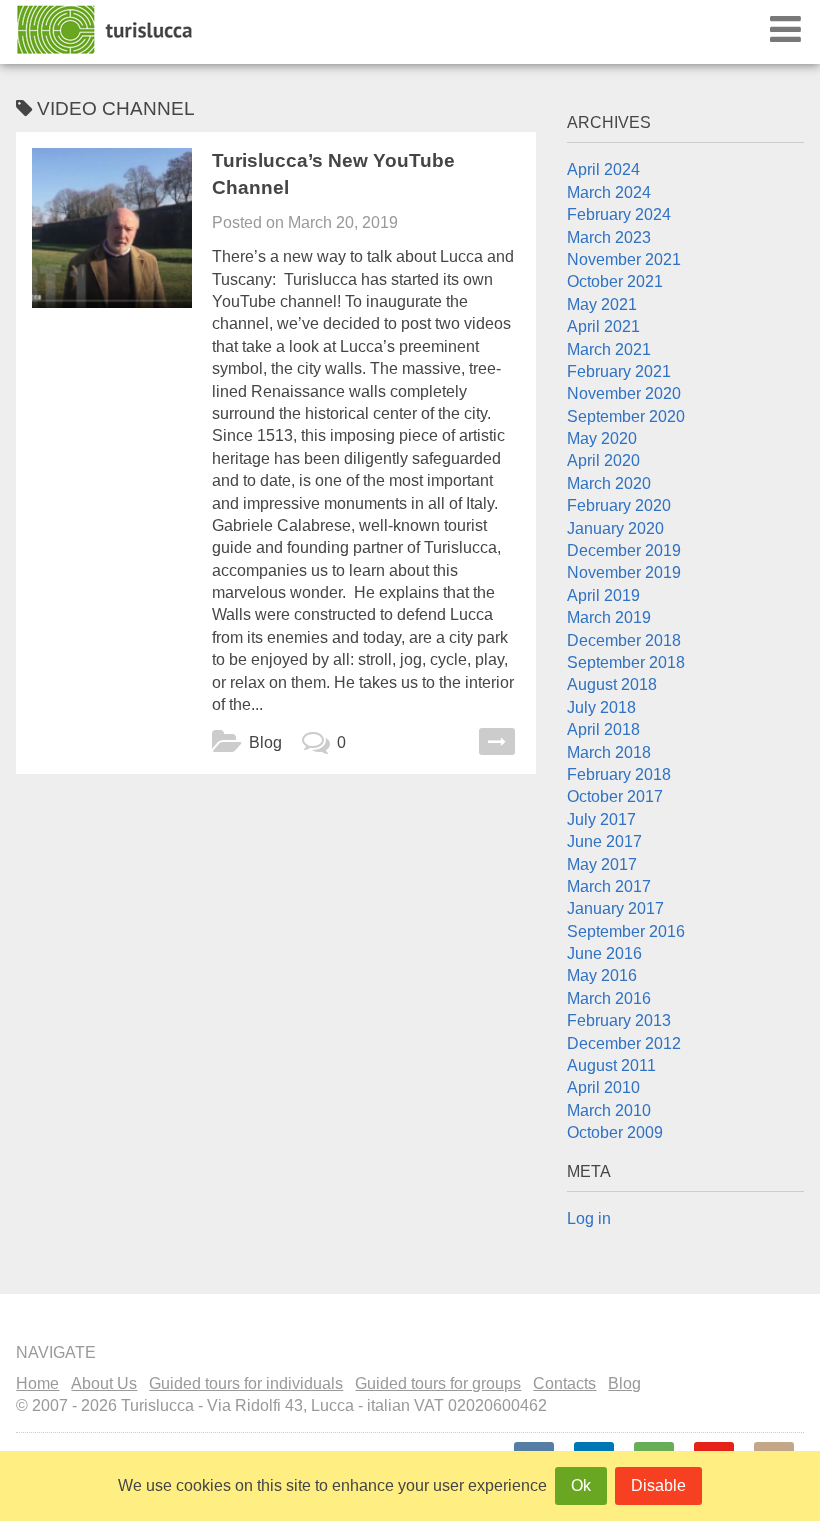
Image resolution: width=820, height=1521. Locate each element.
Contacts (564, 1383)
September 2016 (626, 931)
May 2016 (602, 975)
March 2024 (609, 192)
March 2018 (609, 752)
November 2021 (624, 259)
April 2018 (603, 729)
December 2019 (624, 550)
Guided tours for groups (438, 1383)
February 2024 (619, 214)
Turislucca (106, 30)
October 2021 (615, 281)
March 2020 (609, 483)
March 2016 (609, 998)
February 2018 (619, 774)
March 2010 (609, 1110)
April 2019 (603, 595)
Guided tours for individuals (246, 1383)
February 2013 (619, 1020)
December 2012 (624, 1043)
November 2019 (624, 572)
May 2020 (602, 438)
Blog (265, 742)
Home (37, 1383)
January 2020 (615, 528)
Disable (658, 1485)
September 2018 (626, 662)
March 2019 (609, 617)
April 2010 (603, 1087)
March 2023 (609, 237)
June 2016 (604, 953)
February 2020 (619, 505)
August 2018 (612, 684)
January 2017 (615, 908)
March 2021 (609, 349)
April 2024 (603, 169)
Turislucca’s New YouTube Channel (333, 174)
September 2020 (626, 416)
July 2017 (601, 819)
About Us (104, 1383)
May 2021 (602, 304)
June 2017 (604, 841)
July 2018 (601, 707)
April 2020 (603, 460)
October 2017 (615, 796)
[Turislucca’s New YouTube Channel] (112, 228)
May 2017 (602, 864)
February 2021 (619, 371)
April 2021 (603, 326)
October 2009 (615, 1132)
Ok (581, 1485)
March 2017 (609, 886)
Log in (589, 1218)
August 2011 (611, 1065)
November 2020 (624, 393)
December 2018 (624, 640)
